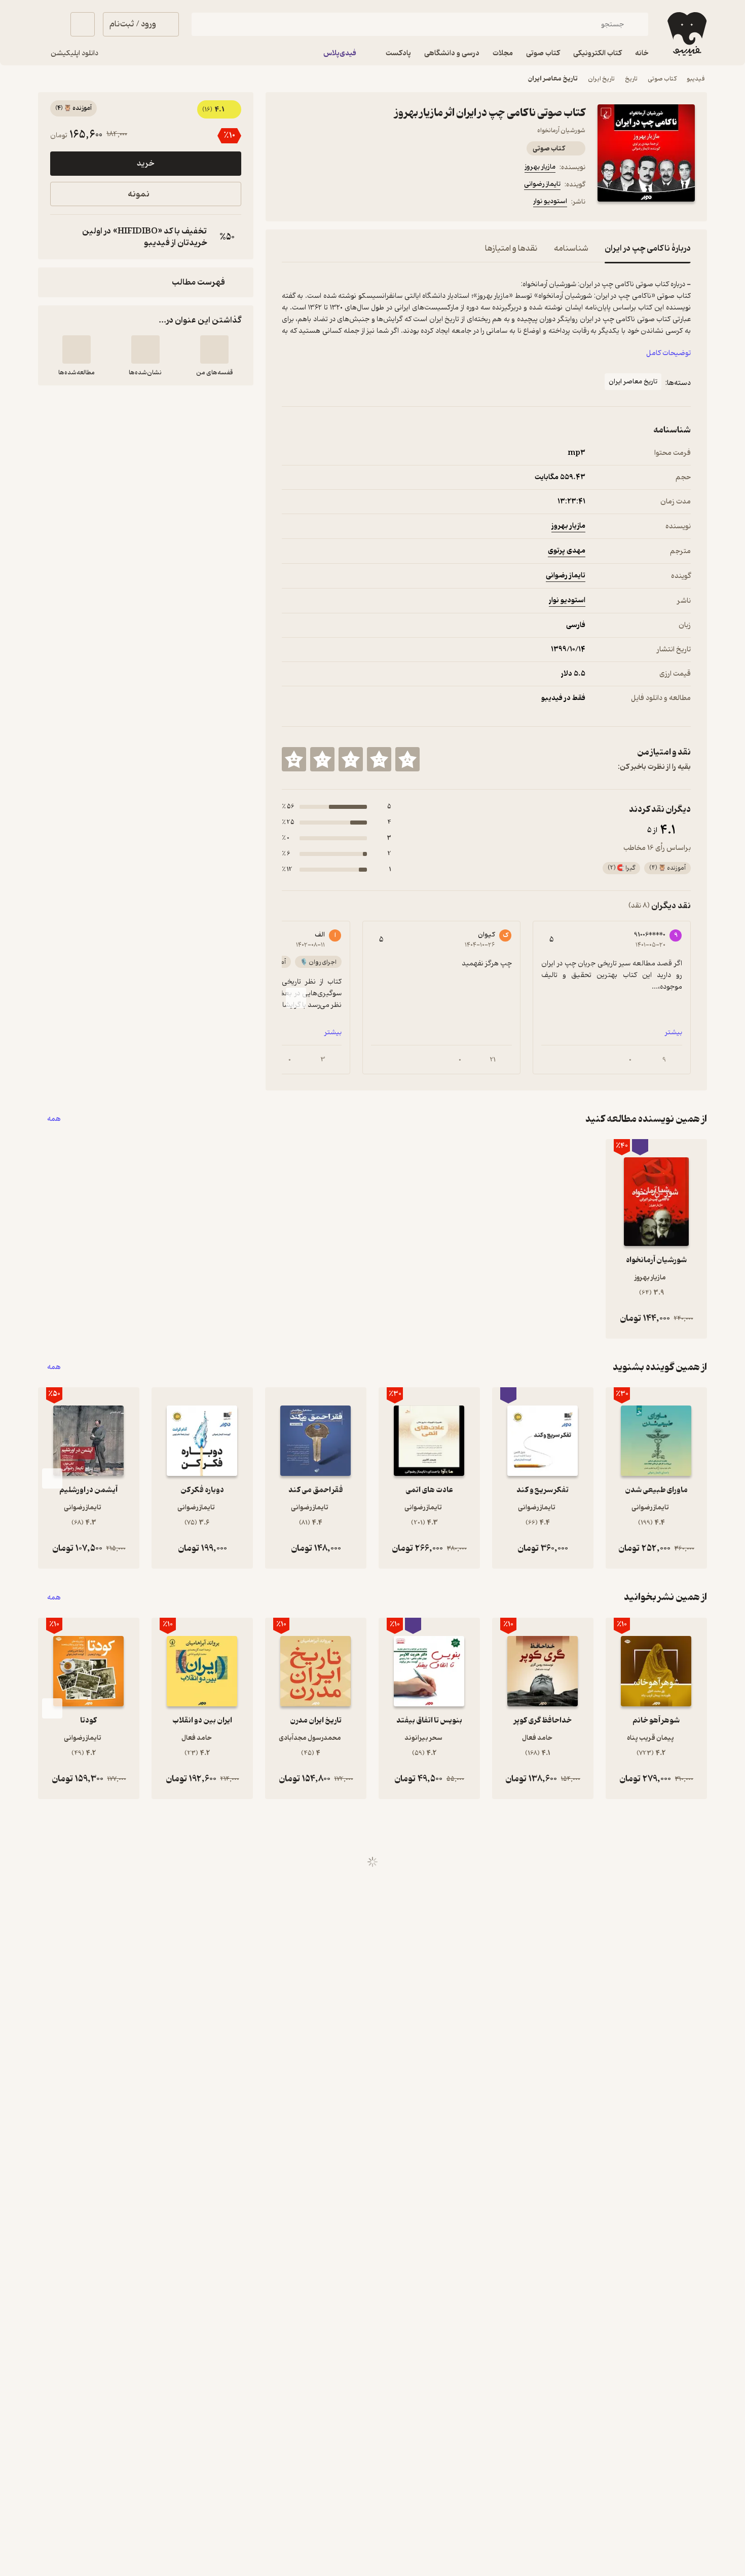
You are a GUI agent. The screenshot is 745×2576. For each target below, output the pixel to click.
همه (54, 1119)
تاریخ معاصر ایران (553, 79)
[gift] (337, 203)
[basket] (83, 24)
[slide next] (296, 998)
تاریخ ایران (601, 79)
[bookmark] (312, 203)
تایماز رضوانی (542, 184)
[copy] (60, 237)
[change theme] (50, 24)
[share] (361, 203)
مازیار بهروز (540, 167)
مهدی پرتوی (567, 551)
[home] (686, 34)
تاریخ (631, 79)
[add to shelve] (214, 349)
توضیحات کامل (668, 353)
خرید (145, 164)
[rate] (407, 759)
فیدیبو (696, 79)
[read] (77, 349)
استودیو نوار (550, 201)
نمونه (139, 194)
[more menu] (288, 203)
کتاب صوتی (662, 79)
